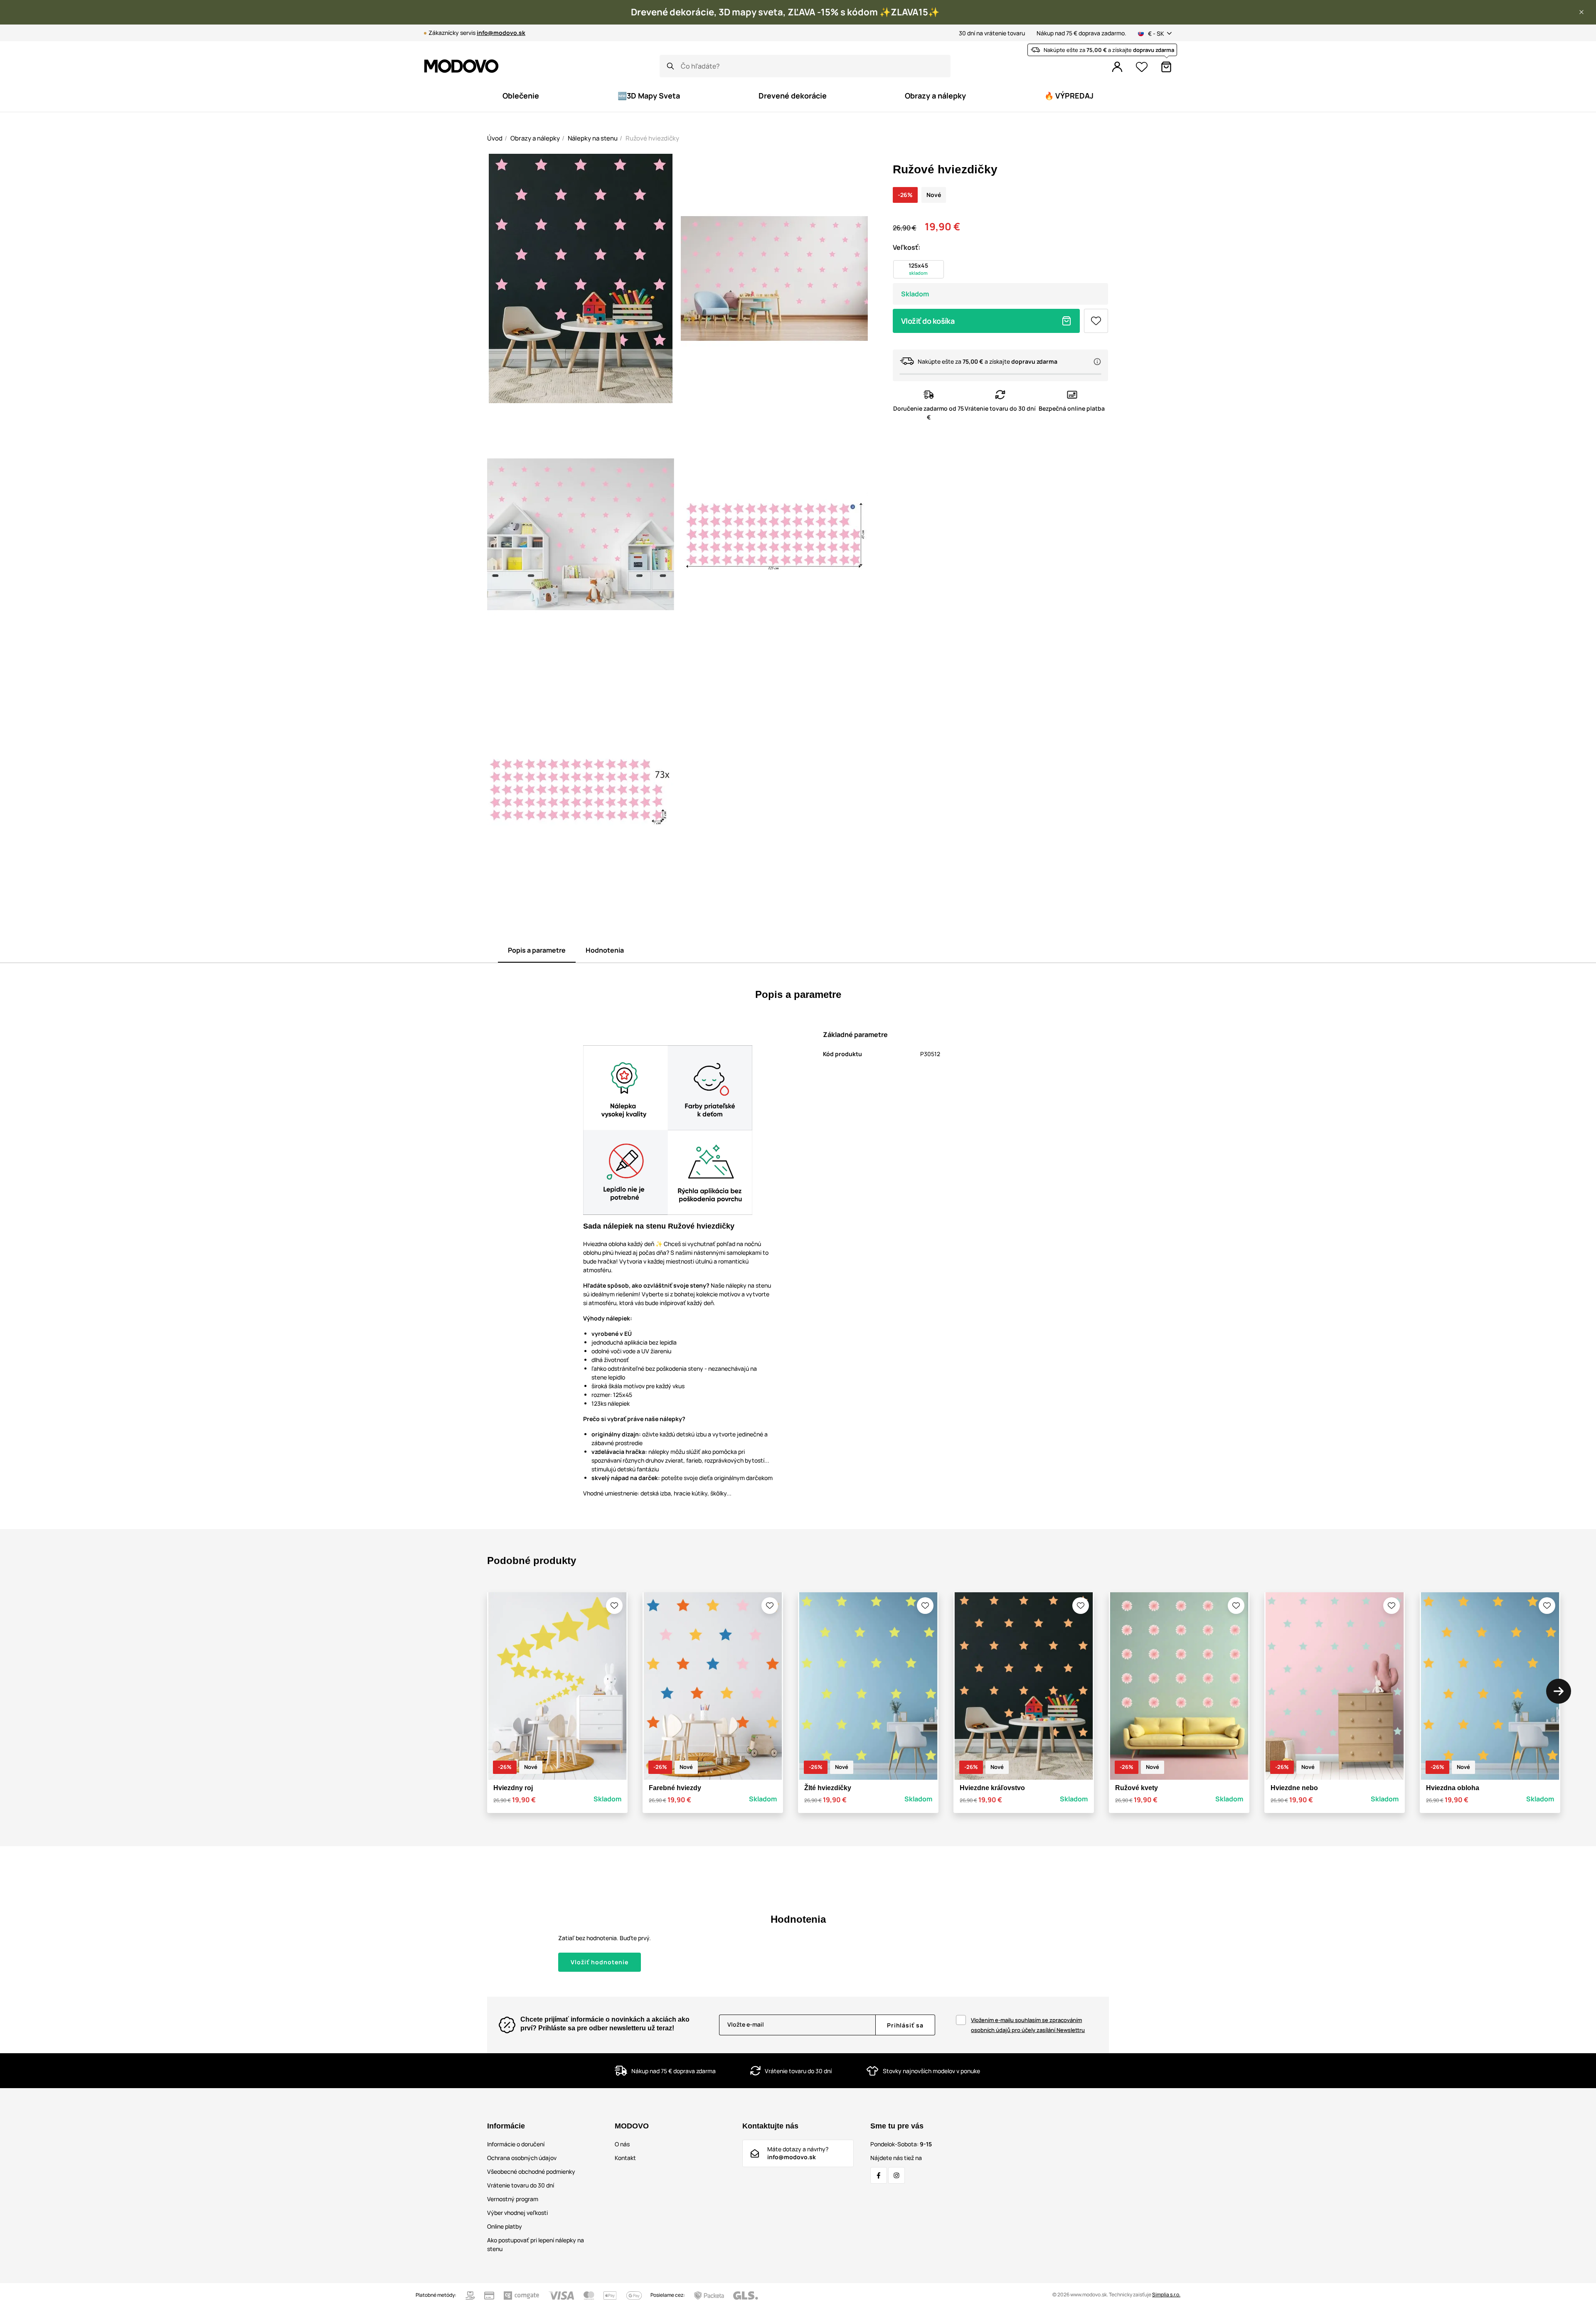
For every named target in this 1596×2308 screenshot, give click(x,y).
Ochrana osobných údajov (522, 2158)
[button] (1581, 12)
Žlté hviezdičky (828, 1788)
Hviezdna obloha (1453, 1788)
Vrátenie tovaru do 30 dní (521, 2185)
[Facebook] (879, 2175)
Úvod (495, 138)
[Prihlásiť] (1117, 67)
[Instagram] (897, 2175)
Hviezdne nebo (1294, 1788)
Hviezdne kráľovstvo (992, 1788)
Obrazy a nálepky (535, 138)
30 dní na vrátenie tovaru (992, 33)
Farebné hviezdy (675, 1788)
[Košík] (1166, 67)
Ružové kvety (1137, 1788)
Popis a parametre (537, 950)
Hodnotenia (605, 950)
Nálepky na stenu (593, 138)
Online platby (505, 2226)
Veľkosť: (906, 247)
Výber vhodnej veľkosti (517, 2213)
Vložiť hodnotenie (600, 1962)
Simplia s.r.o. (1166, 2294)
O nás (622, 2144)
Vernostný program (513, 2199)
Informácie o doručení (516, 2144)
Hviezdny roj (513, 1788)
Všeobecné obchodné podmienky (531, 2171)
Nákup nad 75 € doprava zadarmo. (1081, 33)
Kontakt (625, 2158)
